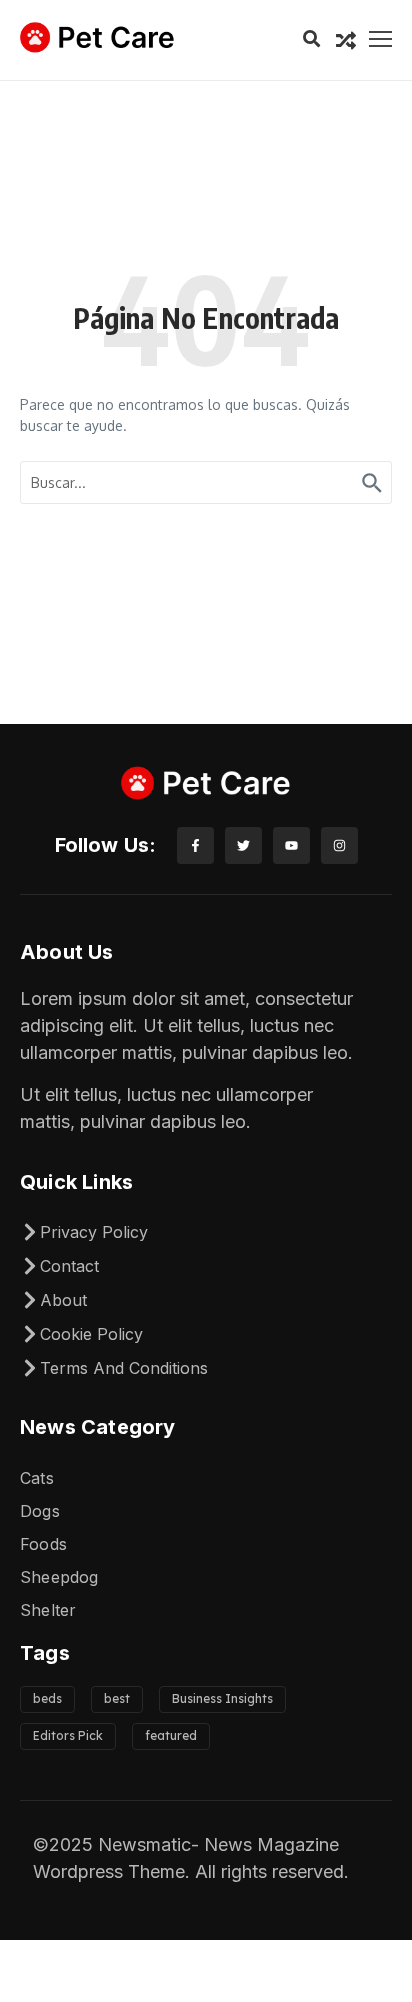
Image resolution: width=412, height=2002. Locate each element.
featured (171, 1735)
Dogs (40, 1511)
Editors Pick (68, 1735)
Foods (43, 1544)
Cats (37, 1478)
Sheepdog (59, 1577)
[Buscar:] (206, 482)
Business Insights (222, 1698)
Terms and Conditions (124, 1368)
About (63, 1300)
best (117, 1698)
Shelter (48, 1610)
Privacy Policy (94, 1232)
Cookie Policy (91, 1334)
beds (47, 1698)
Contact (69, 1266)
